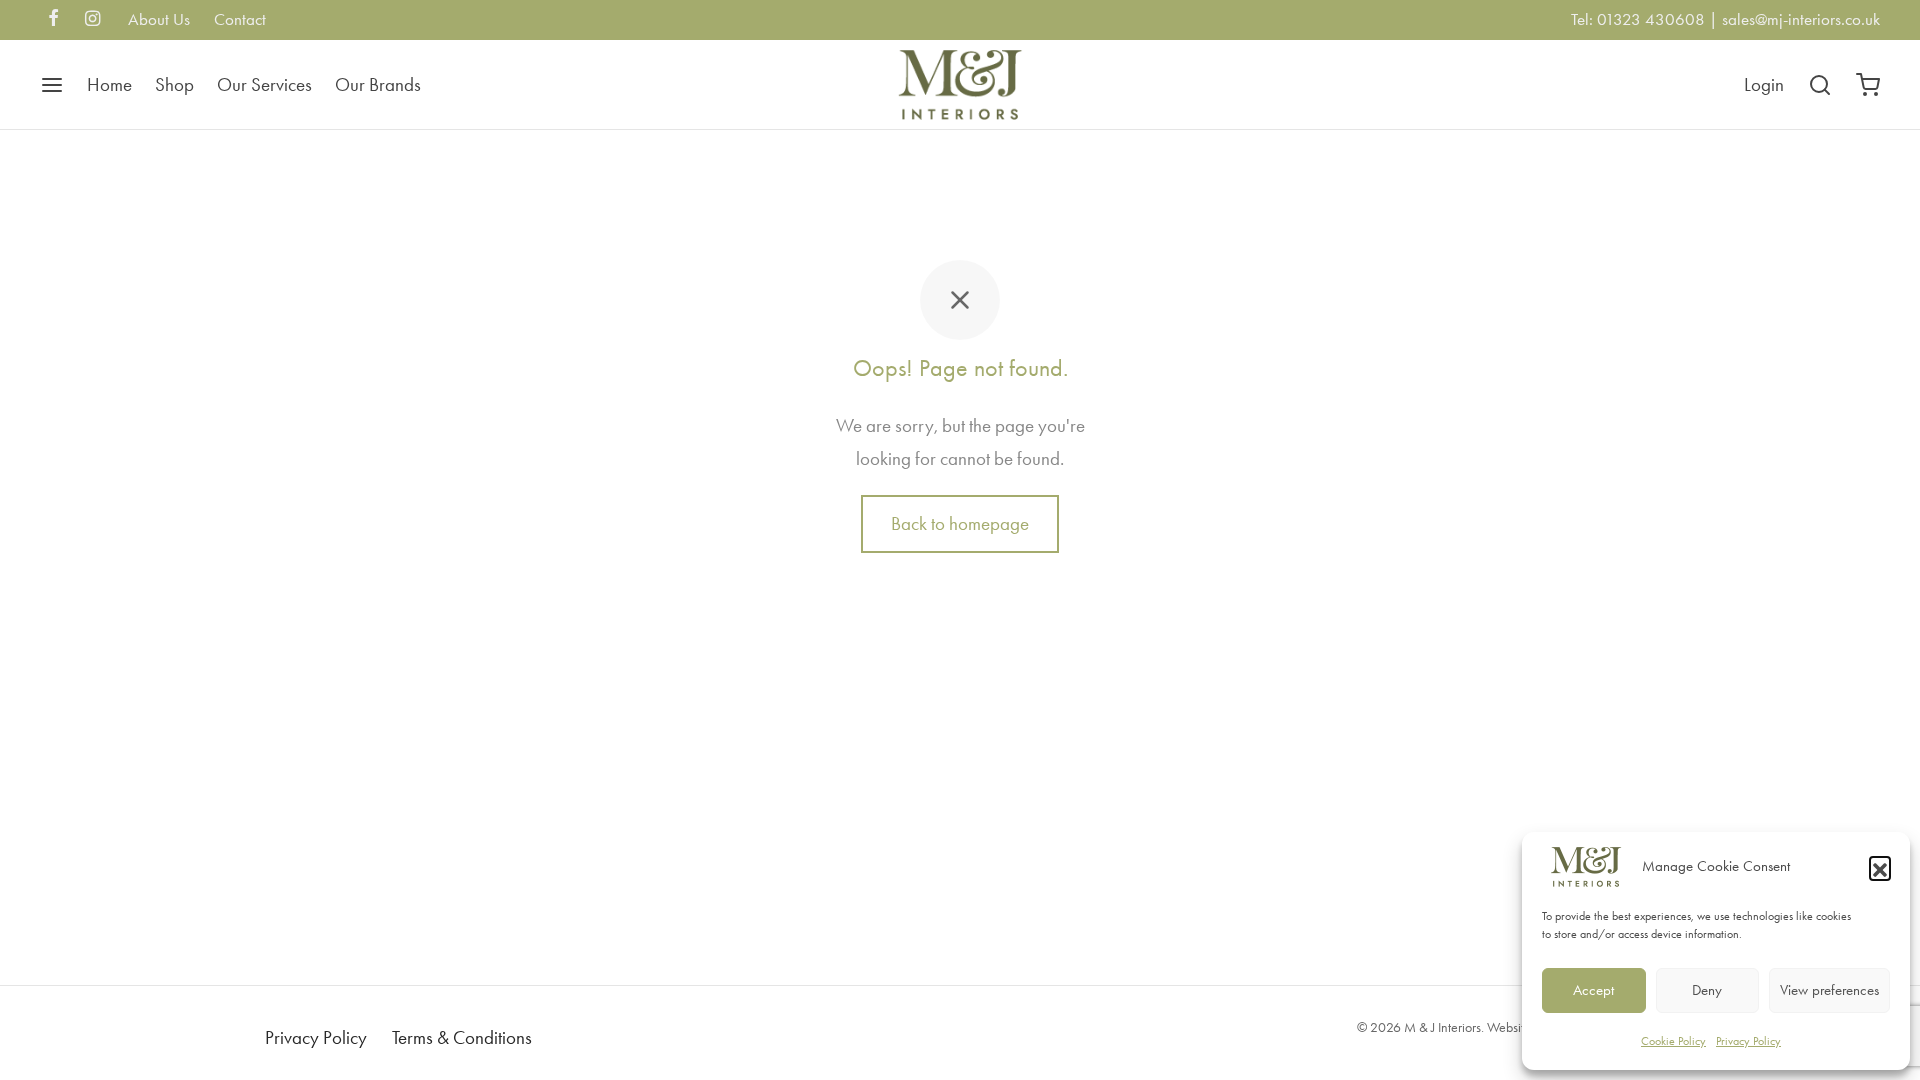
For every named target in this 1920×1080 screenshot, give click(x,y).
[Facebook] (53, 20)
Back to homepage (960, 523)
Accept (1593, 990)
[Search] (1820, 85)
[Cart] (1868, 85)
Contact (240, 19)
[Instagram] (92, 20)
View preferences (1829, 990)
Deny (1707, 990)
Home (109, 84)
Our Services (264, 84)
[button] (1880, 867)
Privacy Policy (1748, 1041)
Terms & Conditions (462, 1037)
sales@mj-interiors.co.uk (1801, 19)
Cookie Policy (1673, 1041)
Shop (174, 84)
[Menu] (52, 85)
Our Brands (378, 84)
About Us (159, 19)
